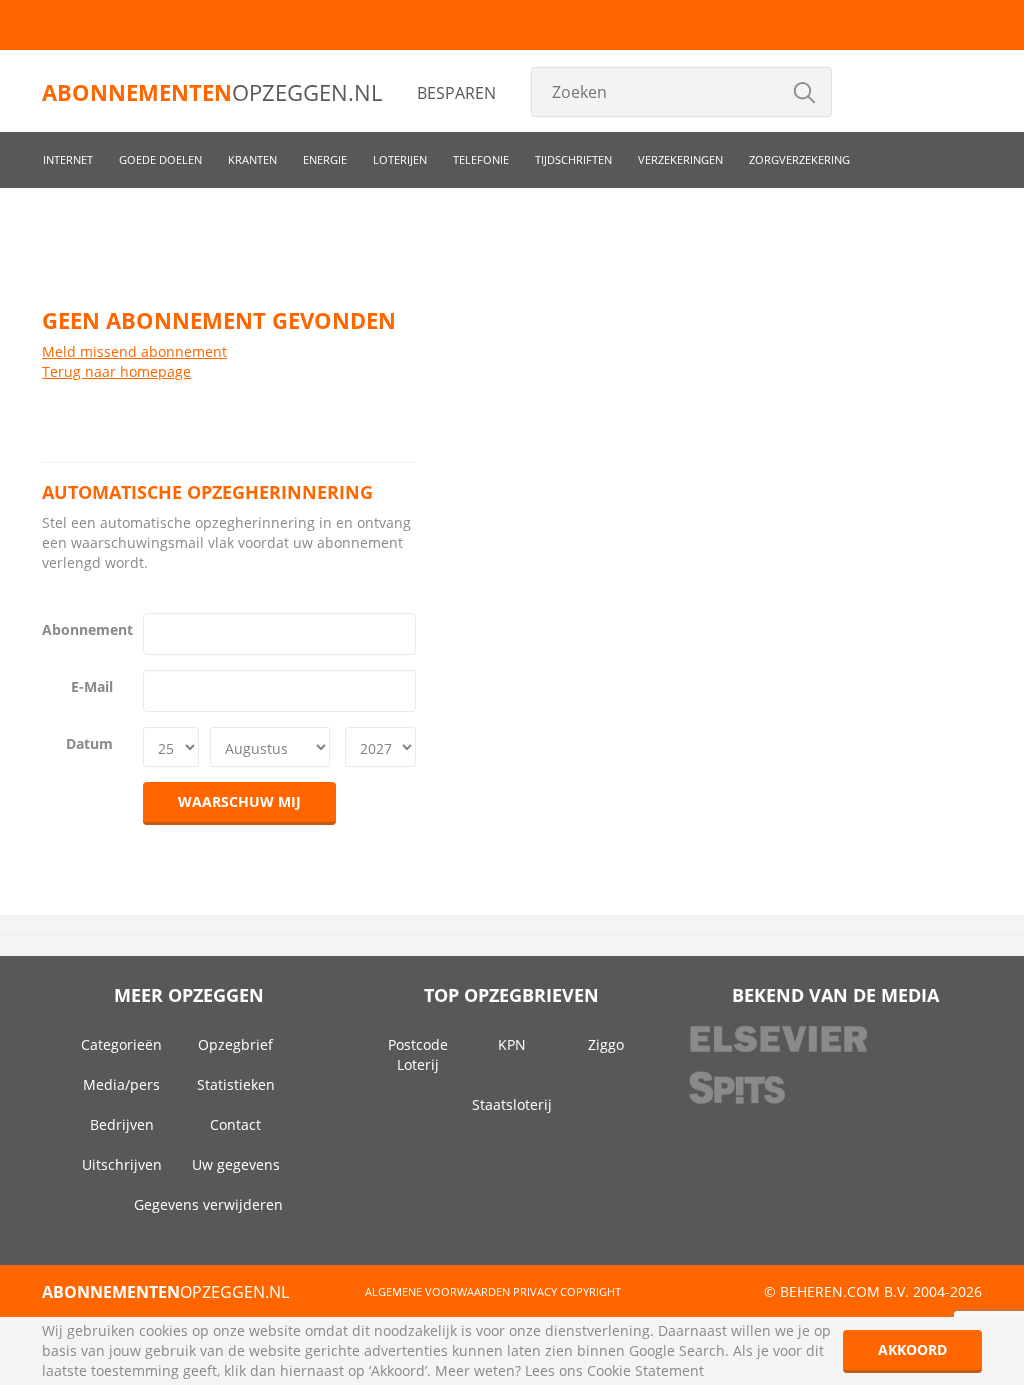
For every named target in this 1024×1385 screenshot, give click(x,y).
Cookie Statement (645, 1370)
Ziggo (606, 1044)
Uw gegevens (236, 1164)
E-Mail (92, 686)
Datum (89, 743)
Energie (325, 159)
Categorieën (121, 1044)
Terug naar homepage (116, 371)
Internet (68, 159)
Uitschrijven (122, 1164)
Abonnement (85, 629)
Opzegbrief (235, 1044)
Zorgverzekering (799, 159)
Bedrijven (122, 1124)
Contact (235, 1124)
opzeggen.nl (212, 92)
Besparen (456, 93)
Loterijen (400, 159)
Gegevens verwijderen (208, 1204)
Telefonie (481, 159)
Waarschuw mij (239, 801)
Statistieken (236, 1084)
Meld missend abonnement (134, 351)
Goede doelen (160, 159)
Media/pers (121, 1084)
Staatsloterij (512, 1104)
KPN (512, 1044)
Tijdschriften (573, 159)
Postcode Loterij (418, 1054)
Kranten (252, 159)
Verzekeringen (680, 159)
